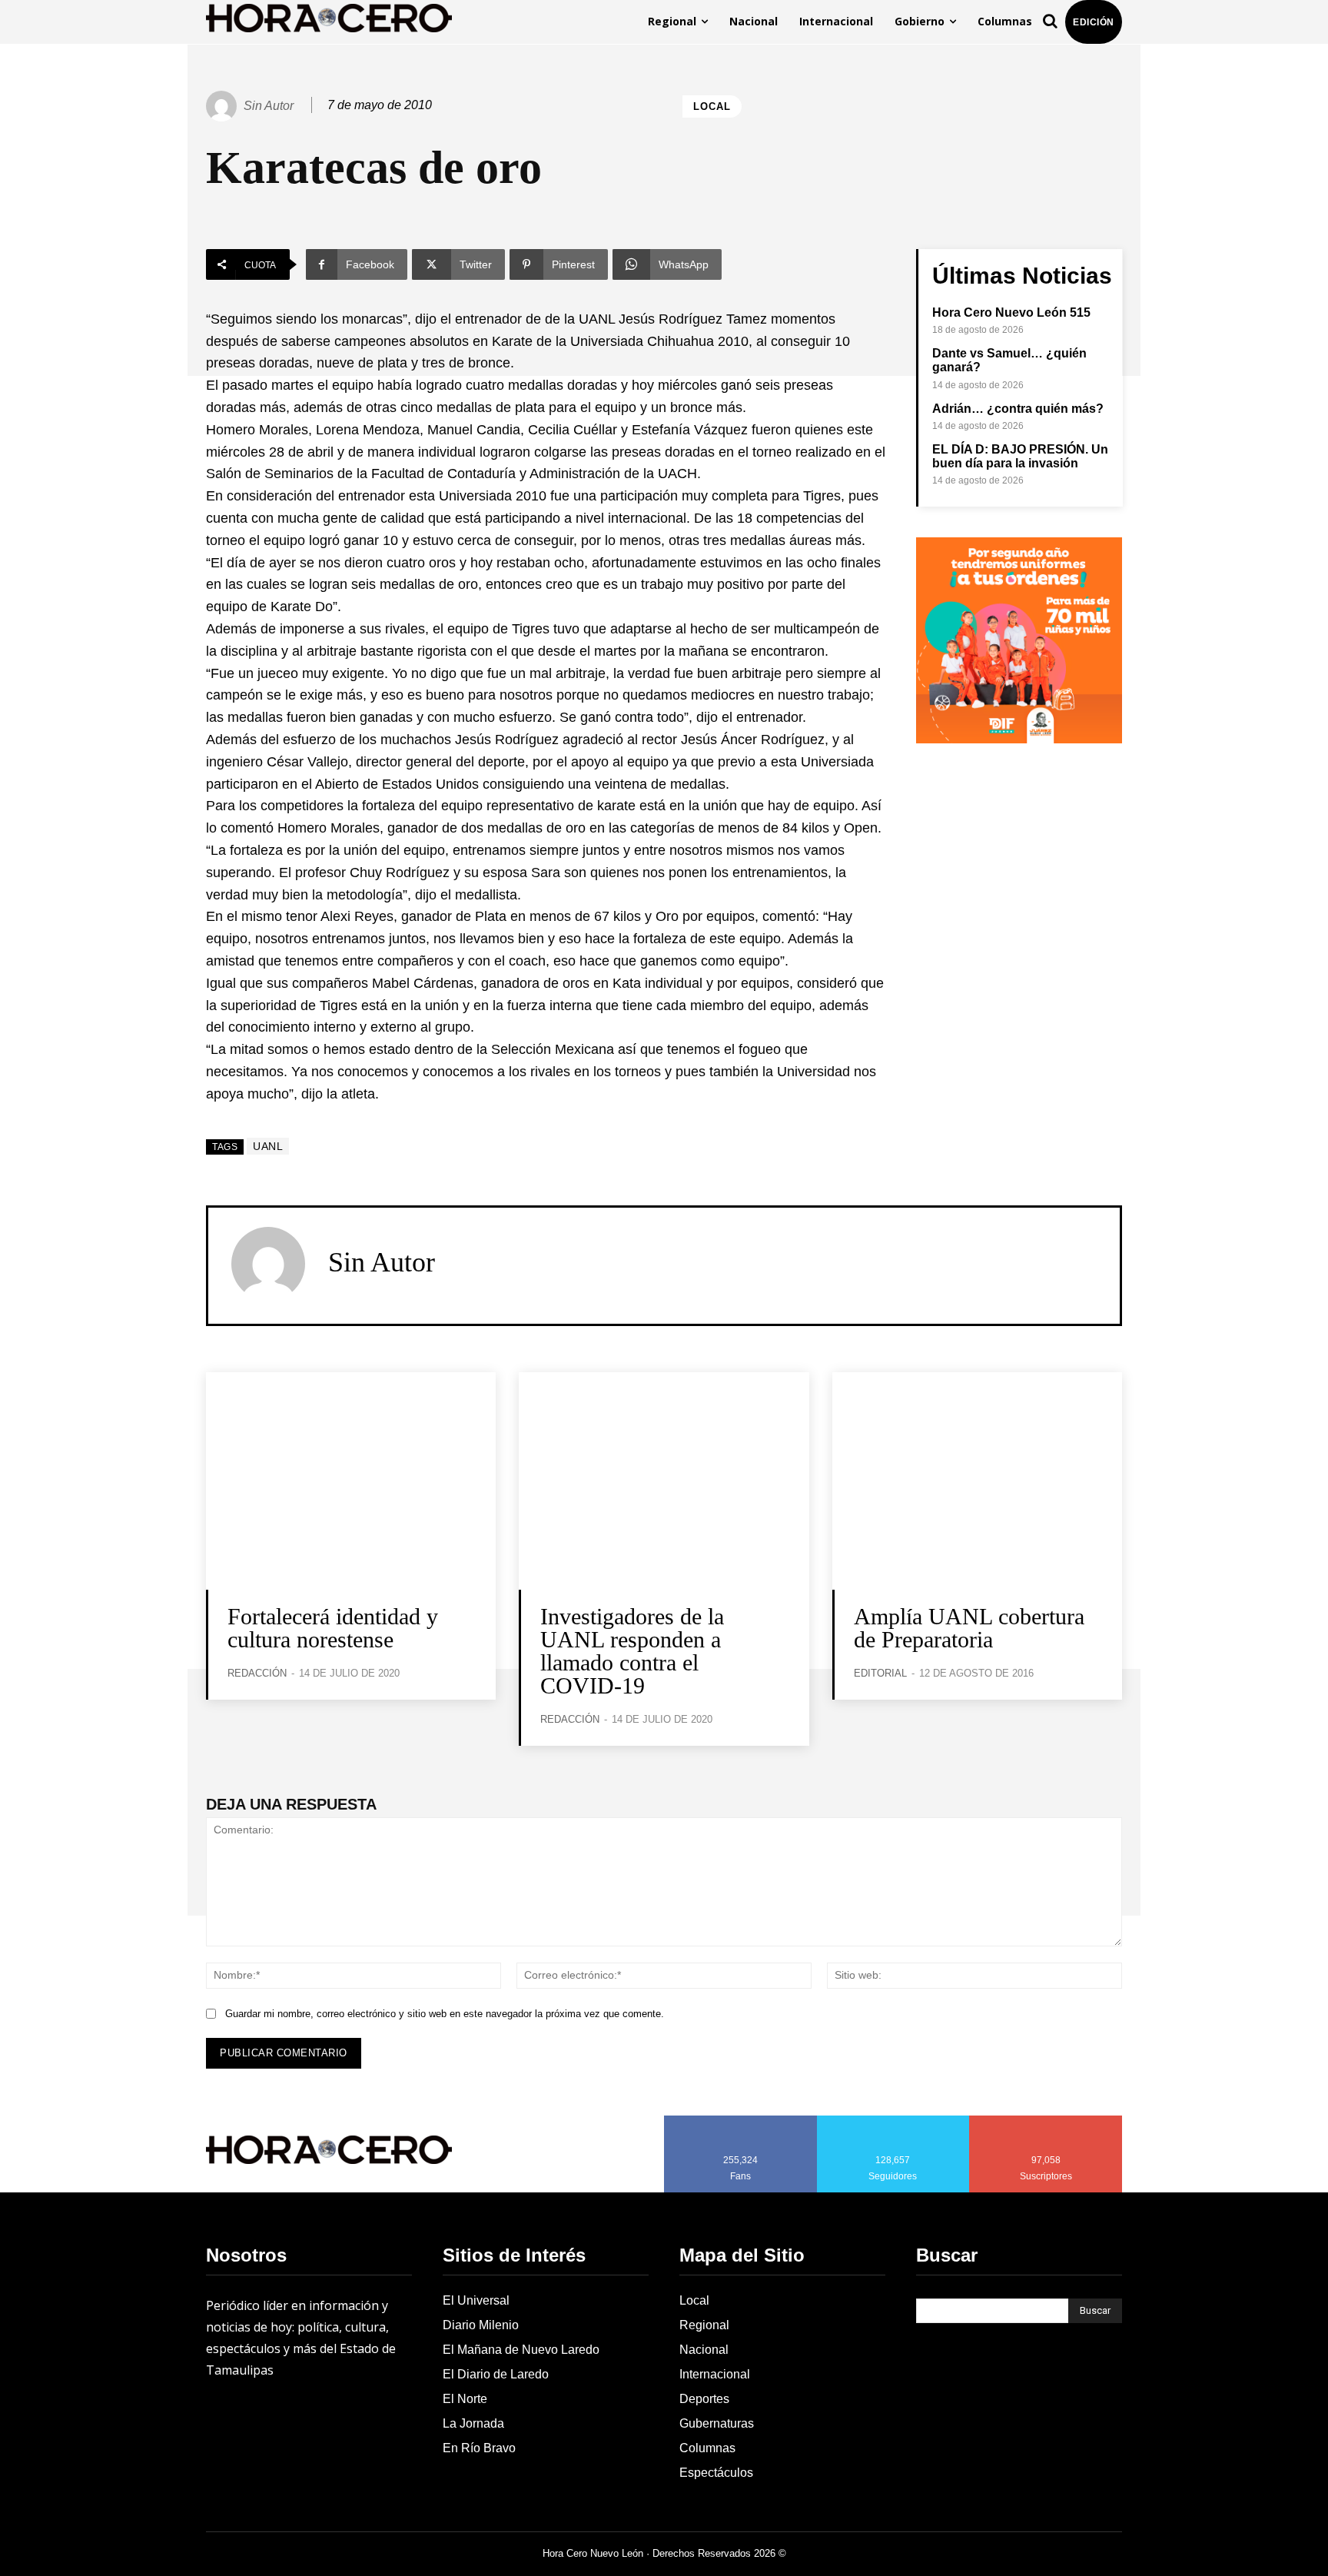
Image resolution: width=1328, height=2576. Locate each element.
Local (712, 106)
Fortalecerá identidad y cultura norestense (333, 1628)
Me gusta (741, 2121)
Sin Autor (269, 106)
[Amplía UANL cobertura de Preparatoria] (977, 1481)
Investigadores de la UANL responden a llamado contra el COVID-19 (632, 1651)
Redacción (257, 1673)
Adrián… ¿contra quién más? (1018, 409)
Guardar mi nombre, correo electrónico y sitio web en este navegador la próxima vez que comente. (445, 2014)
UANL (268, 1146)
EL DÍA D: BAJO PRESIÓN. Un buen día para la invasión (1020, 456)
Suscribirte (1046, 2121)
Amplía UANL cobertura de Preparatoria (969, 1628)
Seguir (893, 2121)
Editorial (880, 1673)
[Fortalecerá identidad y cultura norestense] (351, 1481)
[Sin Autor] (224, 106)
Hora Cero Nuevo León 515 (1011, 312)
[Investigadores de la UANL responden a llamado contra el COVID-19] (664, 1481)
